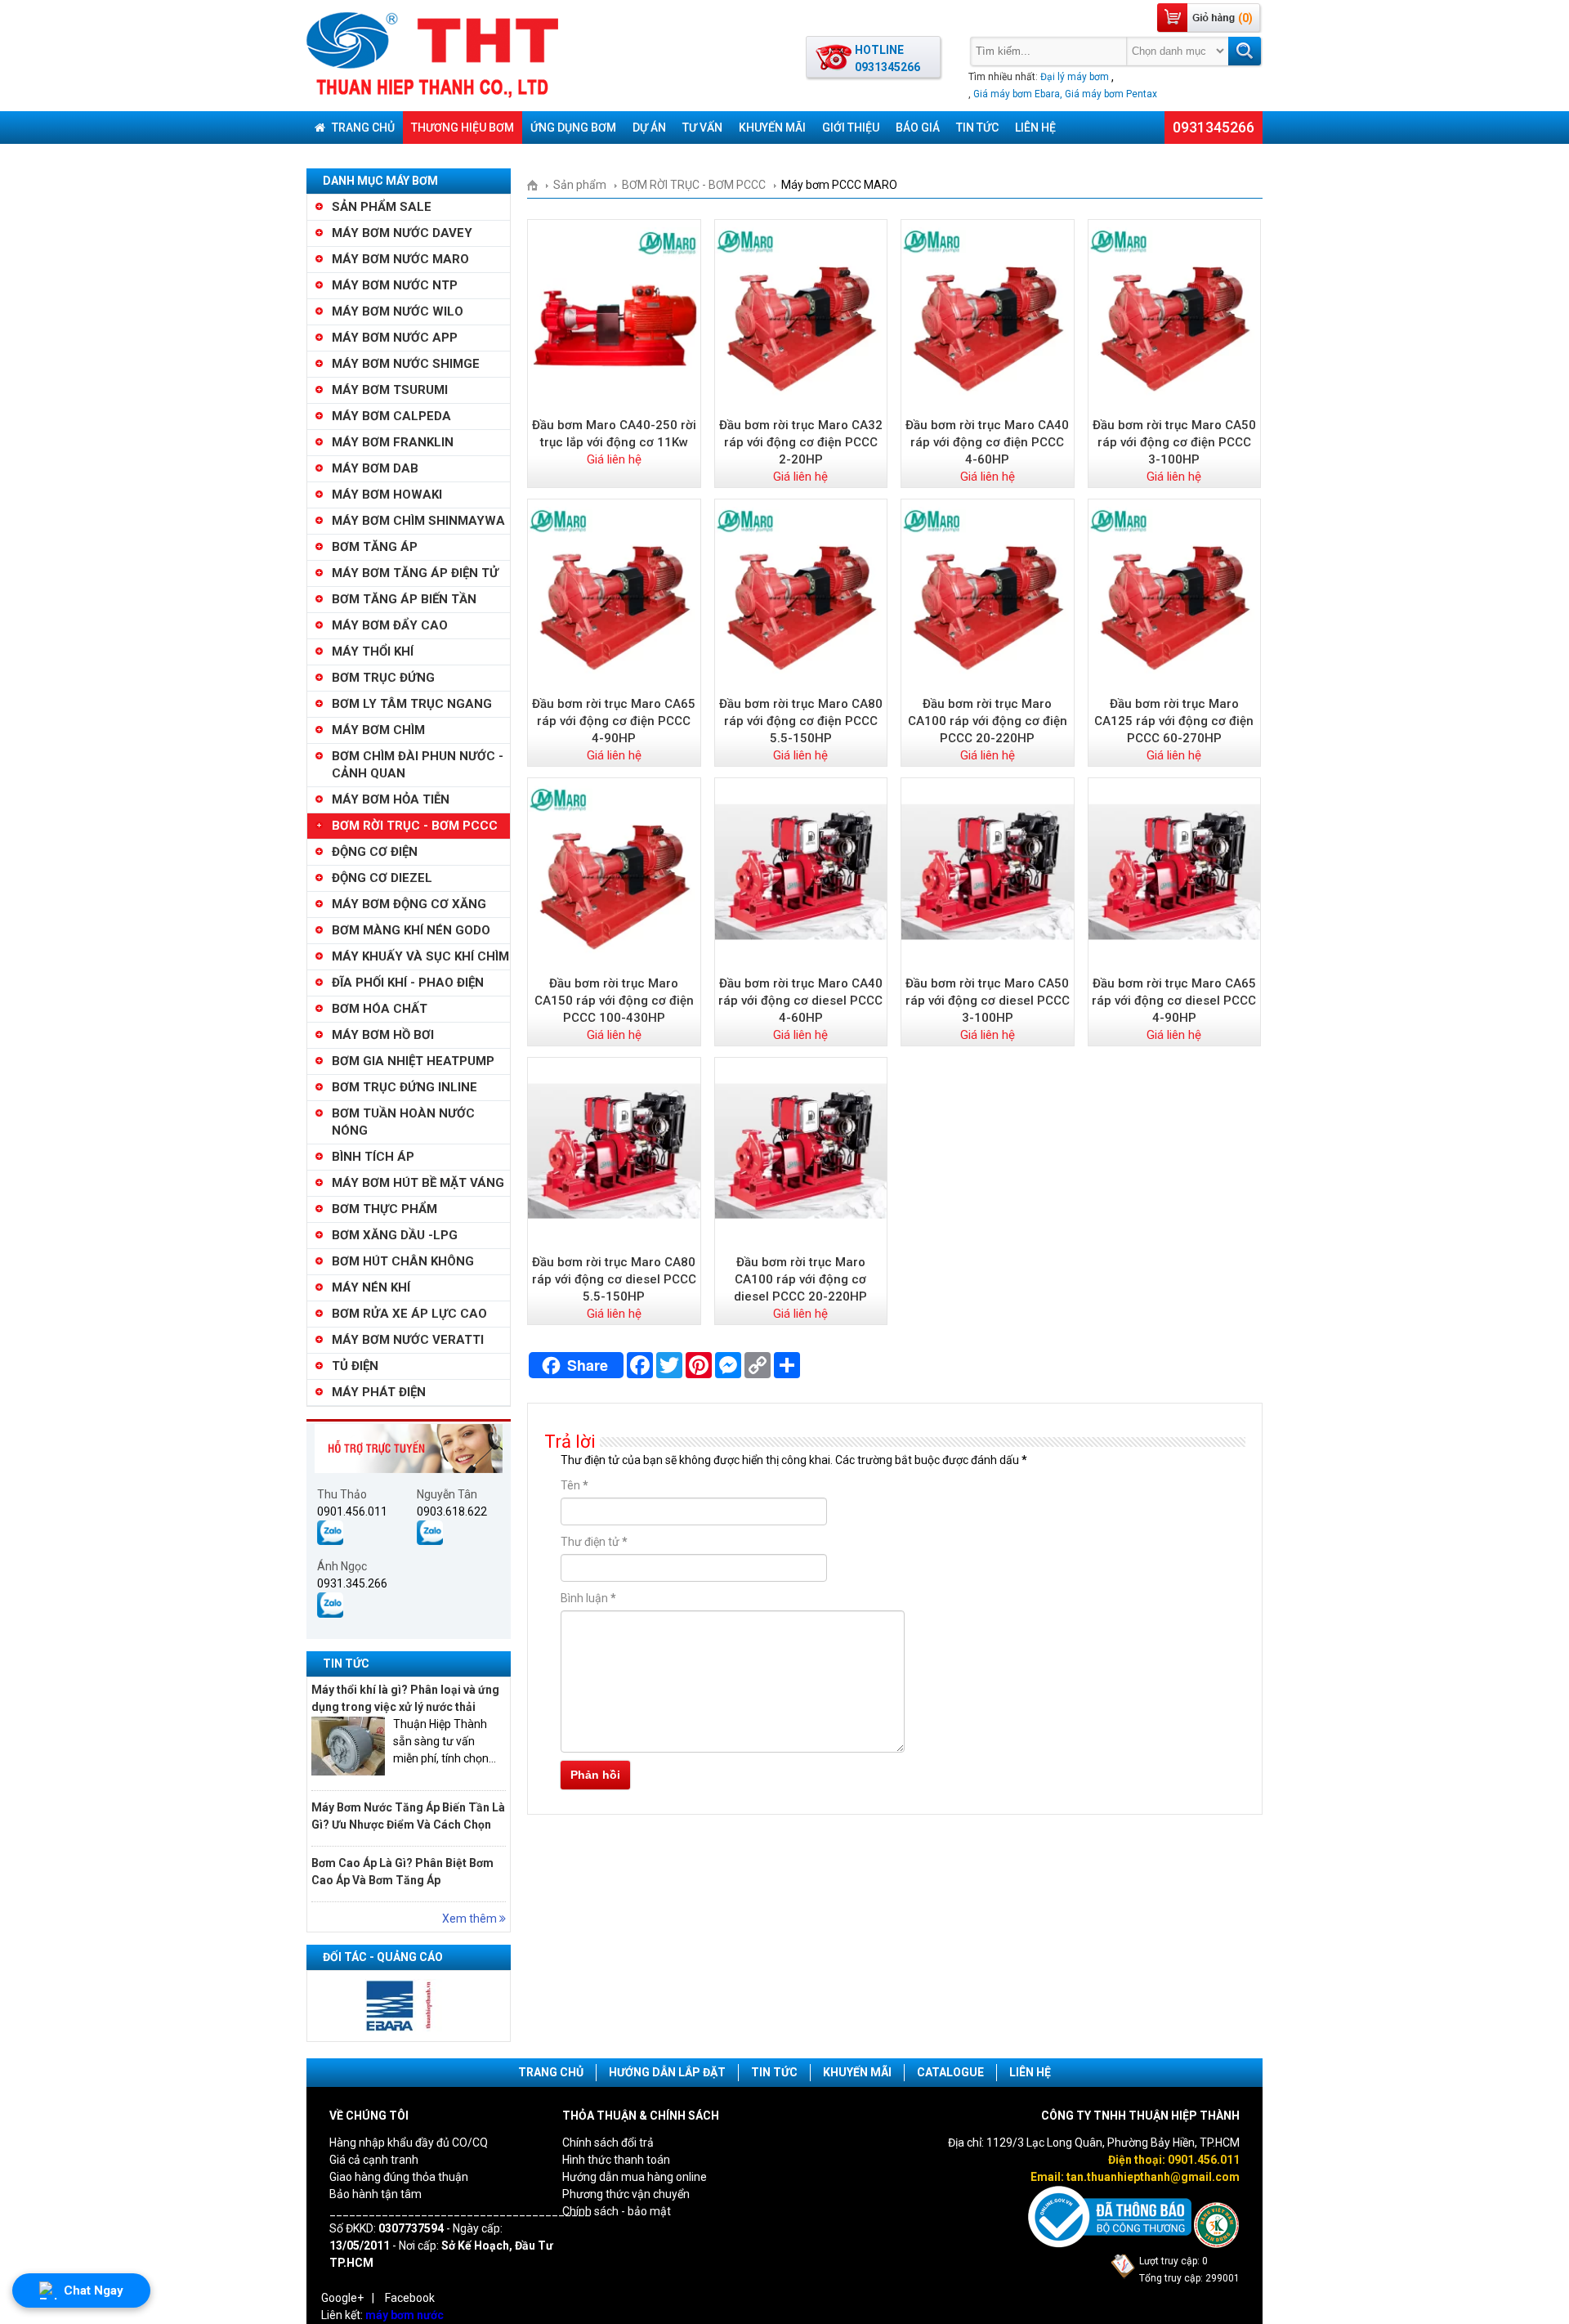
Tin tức (977, 128)
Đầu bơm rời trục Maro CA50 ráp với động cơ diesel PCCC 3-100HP (988, 1001)
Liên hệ (1035, 128)
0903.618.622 (452, 1511)
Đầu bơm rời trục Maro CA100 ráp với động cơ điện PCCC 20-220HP (988, 721)
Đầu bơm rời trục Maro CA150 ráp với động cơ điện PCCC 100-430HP (614, 1001)
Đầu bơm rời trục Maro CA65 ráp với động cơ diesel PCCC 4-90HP (1174, 1001)
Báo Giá (918, 128)
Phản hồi (595, 1775)
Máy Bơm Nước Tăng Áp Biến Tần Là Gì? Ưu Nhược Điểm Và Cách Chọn (408, 1816)
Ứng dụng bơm (573, 128)
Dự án (649, 128)
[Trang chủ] (538, 185)
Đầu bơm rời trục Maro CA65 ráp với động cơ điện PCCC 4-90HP (614, 721)
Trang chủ (362, 128)
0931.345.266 (352, 1583)
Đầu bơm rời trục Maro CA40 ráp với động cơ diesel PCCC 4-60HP (800, 1001)
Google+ (342, 2298)
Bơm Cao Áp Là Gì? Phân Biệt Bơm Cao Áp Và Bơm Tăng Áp (402, 1872)
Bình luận (588, 1598)
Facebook (410, 2298)
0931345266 (1214, 127)
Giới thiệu (851, 128)
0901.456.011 (352, 1511)
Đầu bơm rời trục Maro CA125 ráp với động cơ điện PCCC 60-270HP (1174, 721)
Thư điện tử (594, 1542)
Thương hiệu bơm (463, 128)
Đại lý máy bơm (1075, 77)
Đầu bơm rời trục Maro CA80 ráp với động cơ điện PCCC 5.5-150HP (801, 721)
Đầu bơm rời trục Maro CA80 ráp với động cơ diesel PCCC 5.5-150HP (614, 1279)
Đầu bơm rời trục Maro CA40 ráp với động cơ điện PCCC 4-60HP (987, 442)
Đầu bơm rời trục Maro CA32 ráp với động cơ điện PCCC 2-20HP (801, 442)
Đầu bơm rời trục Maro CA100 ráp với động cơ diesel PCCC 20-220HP (800, 1279)
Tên (574, 1485)
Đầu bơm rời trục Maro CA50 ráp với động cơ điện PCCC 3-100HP (1174, 442)
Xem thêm (471, 1919)
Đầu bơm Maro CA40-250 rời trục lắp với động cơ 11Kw (614, 434)
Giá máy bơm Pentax (1111, 94)
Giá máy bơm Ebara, (1018, 94)
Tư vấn (702, 128)
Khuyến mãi (772, 128)
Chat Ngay (94, 2290)
